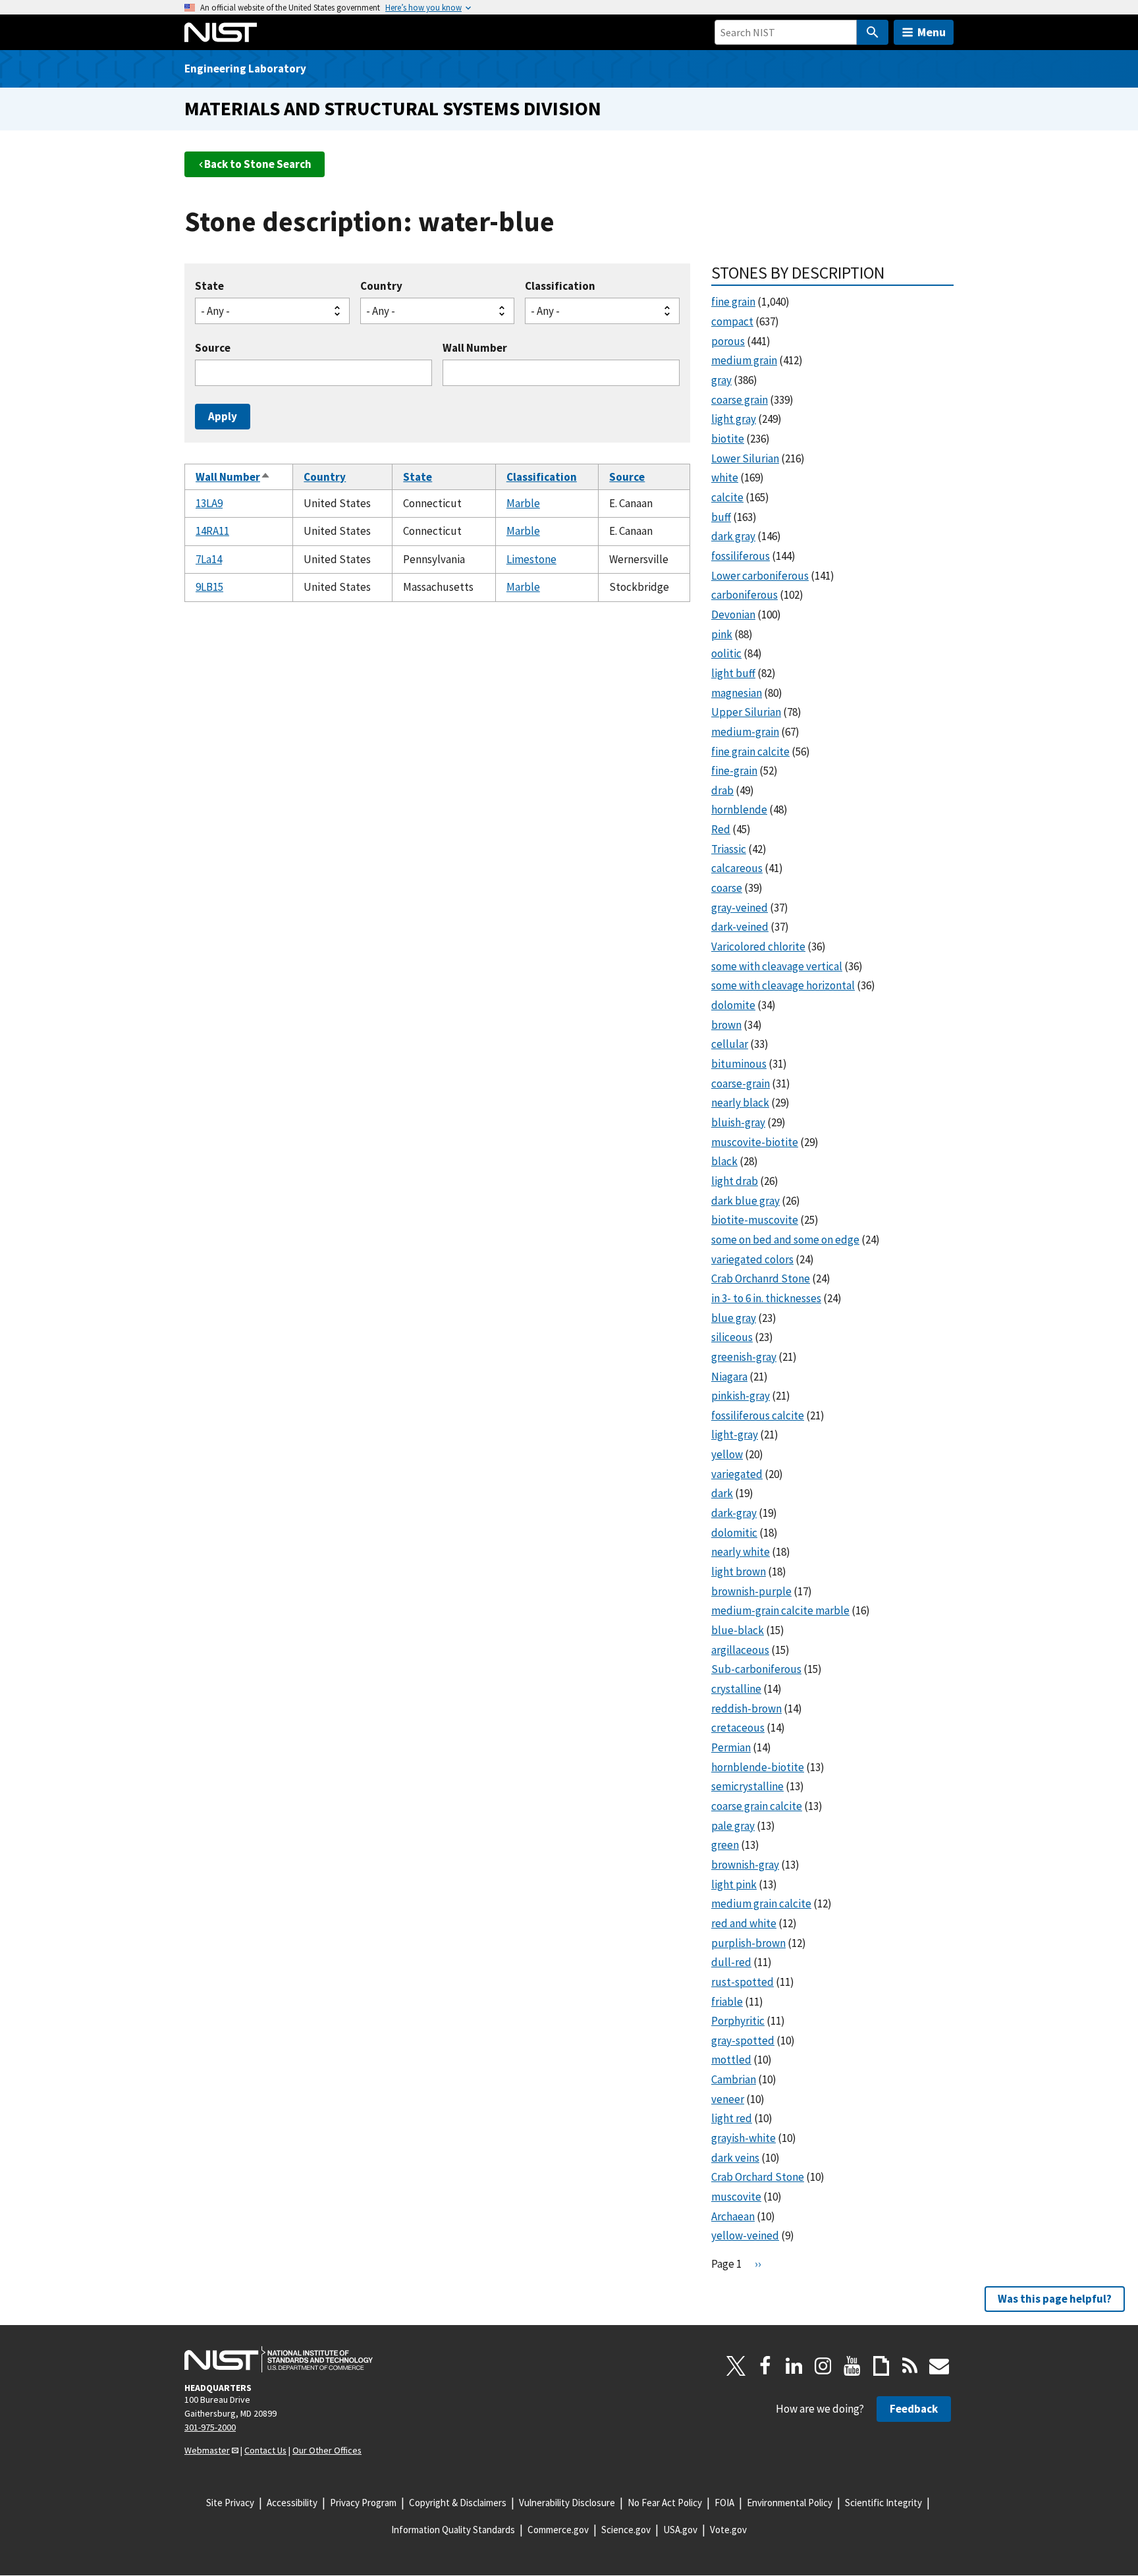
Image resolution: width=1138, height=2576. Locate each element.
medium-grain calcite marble (780, 1610)
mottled (731, 2060)
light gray (734, 419)
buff (721, 517)
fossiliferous (741, 556)
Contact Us (265, 2450)
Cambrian (734, 2079)
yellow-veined (745, 2235)
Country (381, 286)
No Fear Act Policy (665, 2503)
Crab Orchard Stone (758, 2177)
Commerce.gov (558, 2530)
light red (732, 2118)
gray (721, 380)
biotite (728, 439)
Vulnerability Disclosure (567, 2503)
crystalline (736, 1689)
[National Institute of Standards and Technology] (279, 2359)
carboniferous (745, 595)
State (209, 286)
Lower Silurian (745, 458)
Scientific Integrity (883, 2503)
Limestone (531, 559)
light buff (733, 673)
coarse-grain (741, 1083)
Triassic (729, 849)
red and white (744, 1923)
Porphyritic (738, 2021)
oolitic (726, 653)
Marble (523, 503)
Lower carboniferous (760, 576)
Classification (560, 286)
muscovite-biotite (755, 1142)
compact (732, 321)
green (725, 1845)
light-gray (735, 1435)
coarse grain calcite (757, 1806)
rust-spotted (743, 1982)
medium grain (744, 360)
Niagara (729, 1377)
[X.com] (736, 2366)
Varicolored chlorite (758, 946)
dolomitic (734, 1533)
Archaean (733, 2216)
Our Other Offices (327, 2450)
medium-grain (745, 732)
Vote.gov (728, 2530)
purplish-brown (748, 1943)
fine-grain (734, 771)
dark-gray (734, 1513)
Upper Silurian (746, 712)
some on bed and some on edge (785, 1240)
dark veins (735, 2158)
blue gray (734, 1318)
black (724, 1161)
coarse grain (740, 400)
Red (721, 829)
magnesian (737, 693)
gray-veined (740, 908)
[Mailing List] (939, 2366)
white (725, 478)
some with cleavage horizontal (783, 985)
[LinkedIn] (794, 2366)
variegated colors (752, 1259)
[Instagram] (823, 2366)
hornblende (739, 809)
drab (722, 790)
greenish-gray (744, 1357)
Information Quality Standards (453, 2530)
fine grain (733, 302)
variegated (737, 1474)
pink (722, 634)
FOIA (724, 2503)
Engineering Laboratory (245, 69)
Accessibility (292, 2503)
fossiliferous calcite (758, 1415)
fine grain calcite (750, 752)
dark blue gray (745, 1201)
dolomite (733, 1005)
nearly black (740, 1103)
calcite (727, 497)
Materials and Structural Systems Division (393, 108)
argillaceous (740, 1650)
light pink (734, 1884)
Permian (731, 1747)
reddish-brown (746, 1709)
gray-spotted (743, 2041)
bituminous (739, 1064)
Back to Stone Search (258, 164)
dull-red (731, 1962)
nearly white (741, 1552)
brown (726, 1025)
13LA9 (209, 503)
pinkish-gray (741, 1396)
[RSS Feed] (910, 2366)
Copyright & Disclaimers (458, 2503)
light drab (735, 1181)
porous (728, 341)
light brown (739, 1572)
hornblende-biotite (758, 1767)
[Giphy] (881, 2366)
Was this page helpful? (1055, 2299)
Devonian (733, 615)
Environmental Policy (790, 2503)
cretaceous (738, 1728)
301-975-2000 (210, 2427)
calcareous (737, 868)
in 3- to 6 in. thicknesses (766, 1298)
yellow (727, 1454)
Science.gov (626, 2530)
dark (722, 1493)
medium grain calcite (761, 1904)
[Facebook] (765, 2366)
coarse (727, 888)
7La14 (209, 559)
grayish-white (744, 2138)
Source (213, 348)
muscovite (736, 2197)
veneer (728, 2099)
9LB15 (209, 587)
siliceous (732, 1337)
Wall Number (475, 348)
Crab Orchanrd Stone (761, 1278)
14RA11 (212, 531)
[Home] (221, 32)
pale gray (733, 1826)
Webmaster (207, 2450)
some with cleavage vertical (777, 966)
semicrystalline (747, 1786)
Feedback (914, 2409)
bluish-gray (738, 1122)
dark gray (733, 536)
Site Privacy (230, 2503)
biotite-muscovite (755, 1220)
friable (727, 2002)
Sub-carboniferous (756, 1669)
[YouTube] (852, 2366)
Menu (932, 32)
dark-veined (740, 927)
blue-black (738, 1630)
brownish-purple (751, 1591)
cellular (730, 1044)
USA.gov (680, 2530)
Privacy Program (363, 2503)
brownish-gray (745, 1865)
